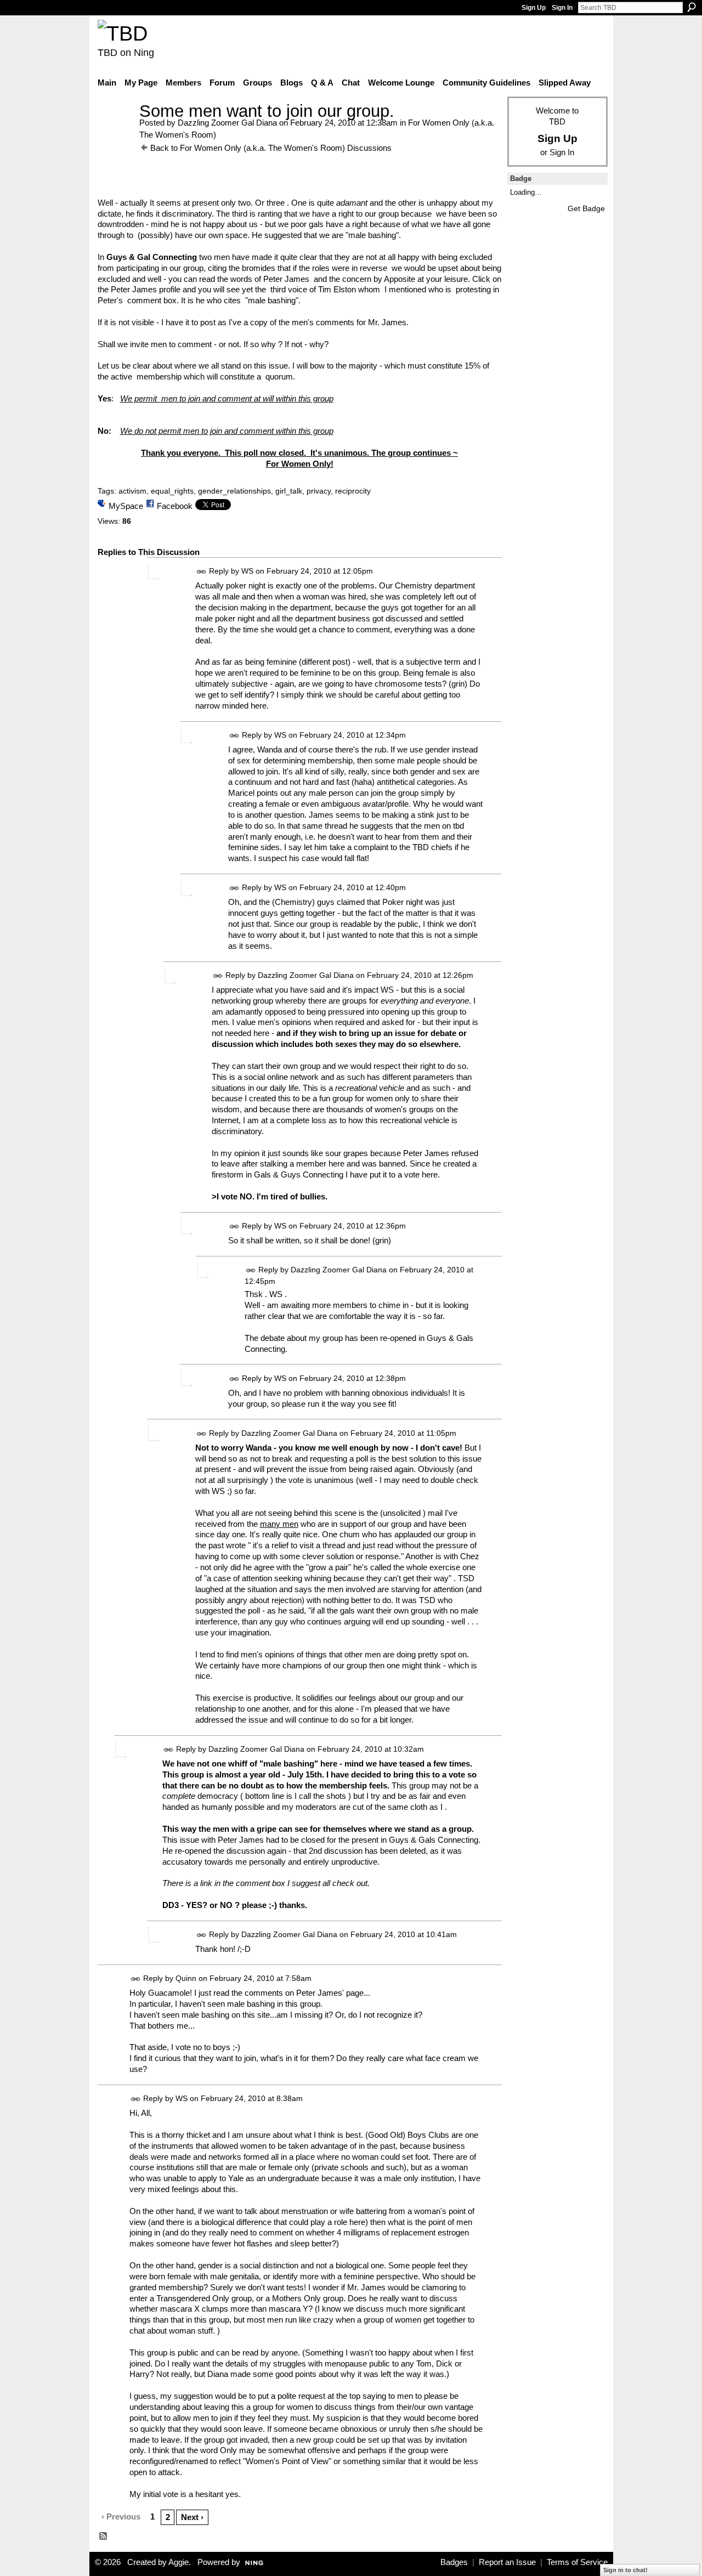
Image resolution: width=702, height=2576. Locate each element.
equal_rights (172, 491)
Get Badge (586, 208)
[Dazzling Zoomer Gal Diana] (115, 131)
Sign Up (534, 8)
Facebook (175, 506)
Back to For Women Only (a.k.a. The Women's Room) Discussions (271, 148)
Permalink (202, 572)
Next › (192, 2517)
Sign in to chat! (625, 2570)
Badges (454, 2562)
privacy (319, 491)
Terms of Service (577, 2562)
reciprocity (353, 491)
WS (247, 571)
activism (132, 491)
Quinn (186, 1978)
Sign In (562, 8)
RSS (104, 2537)
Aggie (179, 2562)
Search (692, 7)
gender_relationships (234, 491)
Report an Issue (507, 2562)
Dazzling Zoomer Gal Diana (227, 123)
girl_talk (289, 491)
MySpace (126, 506)
